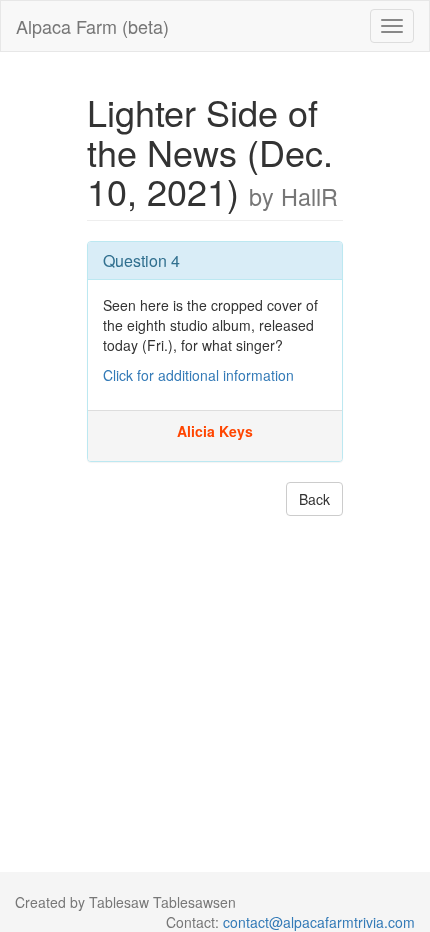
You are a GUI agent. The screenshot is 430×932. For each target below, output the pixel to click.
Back (314, 499)
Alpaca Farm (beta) (92, 26)
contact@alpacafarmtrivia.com (319, 922)
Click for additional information (198, 375)
